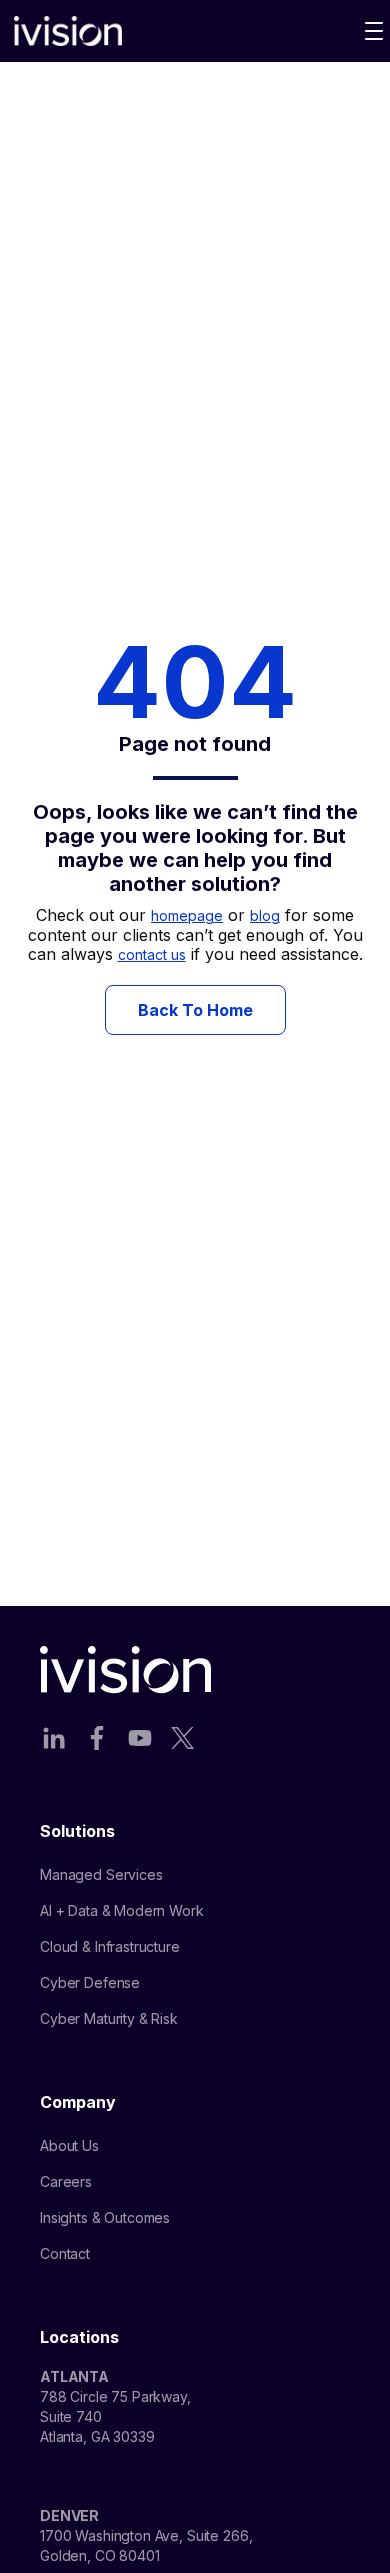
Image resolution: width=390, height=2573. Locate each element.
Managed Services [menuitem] (101, 1874)
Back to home (195, 1010)
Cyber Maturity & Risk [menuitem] (109, 2018)
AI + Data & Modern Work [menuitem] (122, 1910)
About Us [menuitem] (69, 2145)
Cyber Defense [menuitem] (90, 1982)
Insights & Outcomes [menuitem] (105, 2217)
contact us (152, 954)
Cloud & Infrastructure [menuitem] (110, 1946)
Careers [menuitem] (66, 2181)
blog (265, 915)
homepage (187, 915)
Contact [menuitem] (65, 2253)
